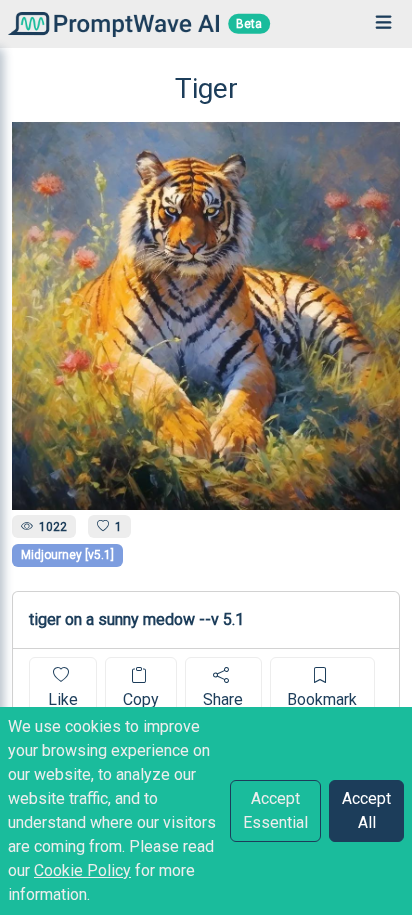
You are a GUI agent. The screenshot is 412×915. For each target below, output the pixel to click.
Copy (141, 699)
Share (223, 699)
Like (63, 699)
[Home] (109, 23)
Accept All (366, 810)
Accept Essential (275, 810)
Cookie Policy (82, 870)
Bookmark (322, 699)
